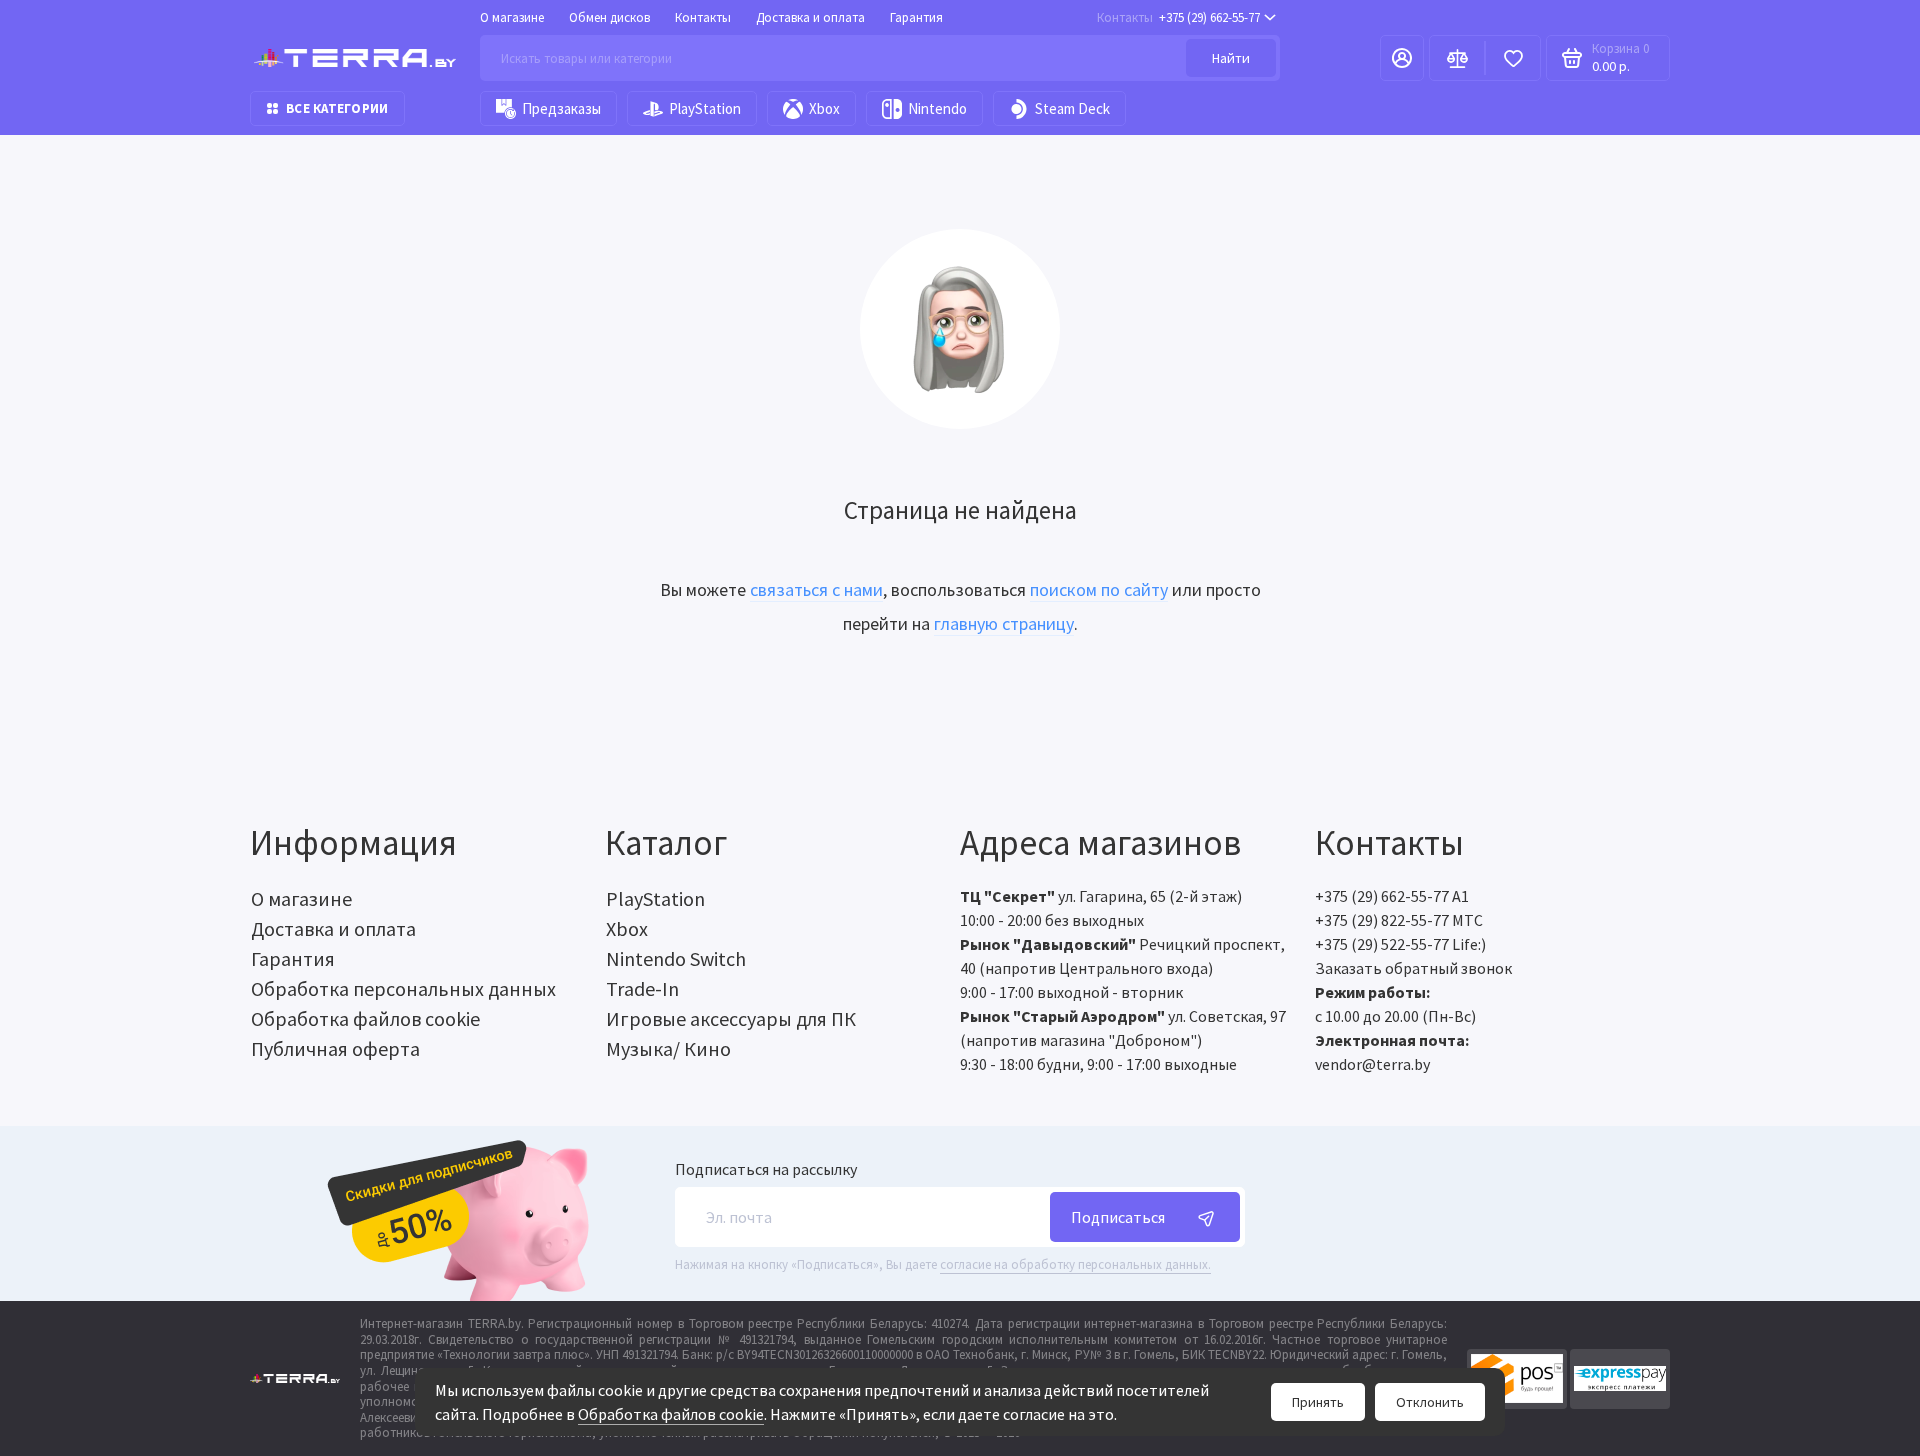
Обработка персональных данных (403, 988)
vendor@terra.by (1372, 1064)
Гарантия (916, 17)
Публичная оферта (335, 1048)
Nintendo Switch (676, 958)
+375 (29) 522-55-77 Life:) (1400, 944)
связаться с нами (816, 589)
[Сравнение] (1457, 58)
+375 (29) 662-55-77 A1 (1392, 896)
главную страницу (1004, 623)
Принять (1318, 1402)
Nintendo (937, 108)
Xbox (824, 108)
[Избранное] (1513, 58)
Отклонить (1430, 1402)
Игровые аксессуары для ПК (731, 1018)
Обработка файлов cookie (671, 1414)
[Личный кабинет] (1402, 58)
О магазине (512, 17)
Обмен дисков (609, 17)
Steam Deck (1072, 108)
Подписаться (1118, 1217)
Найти (1231, 58)
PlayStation (705, 108)
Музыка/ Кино (668, 1048)
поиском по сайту (1099, 589)
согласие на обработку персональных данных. (1075, 1264)
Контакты (703, 17)
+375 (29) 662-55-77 (1178, 17)
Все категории (337, 108)
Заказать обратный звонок (1413, 968)
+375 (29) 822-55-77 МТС (1399, 920)
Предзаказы (561, 108)
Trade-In (642, 988)
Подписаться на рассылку (766, 1169)
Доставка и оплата (810, 17)
